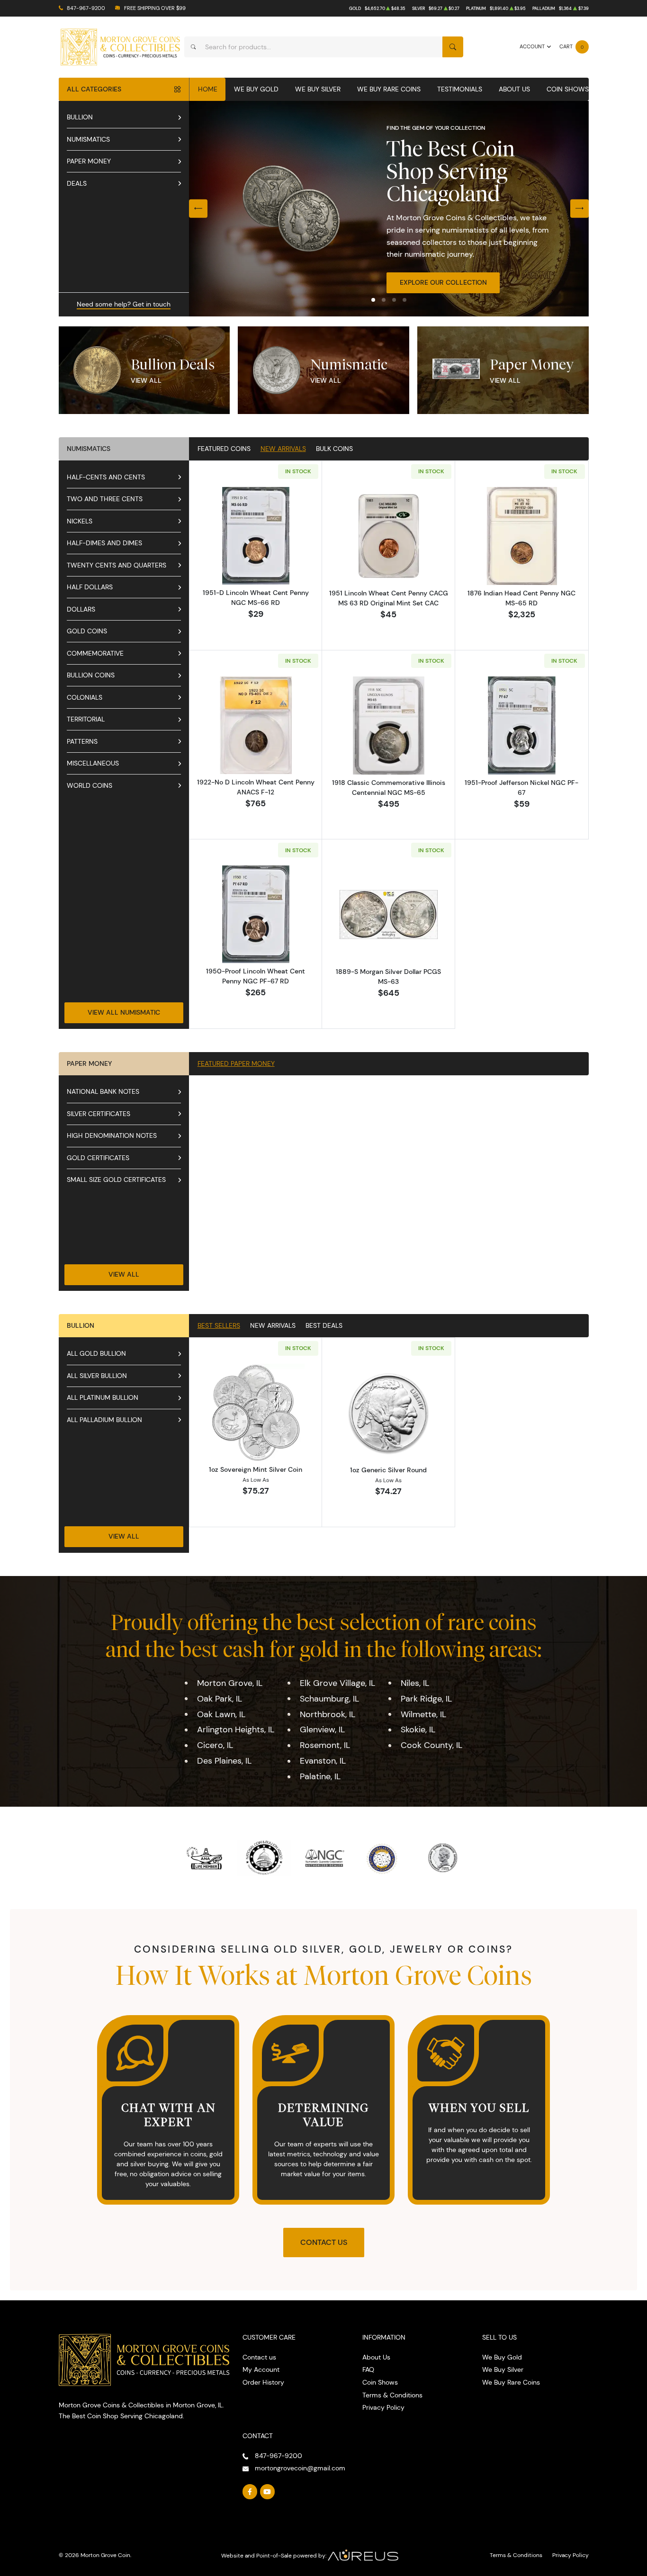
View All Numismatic (124, 1012)
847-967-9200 (86, 8)
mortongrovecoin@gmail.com (300, 2468)
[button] (373, 300)
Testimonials (460, 89)
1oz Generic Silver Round (388, 1470)
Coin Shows (568, 89)
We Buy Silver (318, 89)
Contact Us (324, 2242)
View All (146, 380)
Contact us (259, 2357)
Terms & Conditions (392, 2395)
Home (208, 89)
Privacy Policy (383, 2407)
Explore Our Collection (443, 282)
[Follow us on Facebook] (250, 2492)
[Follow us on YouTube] (268, 2492)
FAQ (368, 2369)
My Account (261, 2369)
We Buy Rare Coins (389, 89)
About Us (514, 89)
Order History (263, 2382)
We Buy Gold (256, 89)
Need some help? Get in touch (124, 304)
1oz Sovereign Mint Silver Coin (256, 1469)
